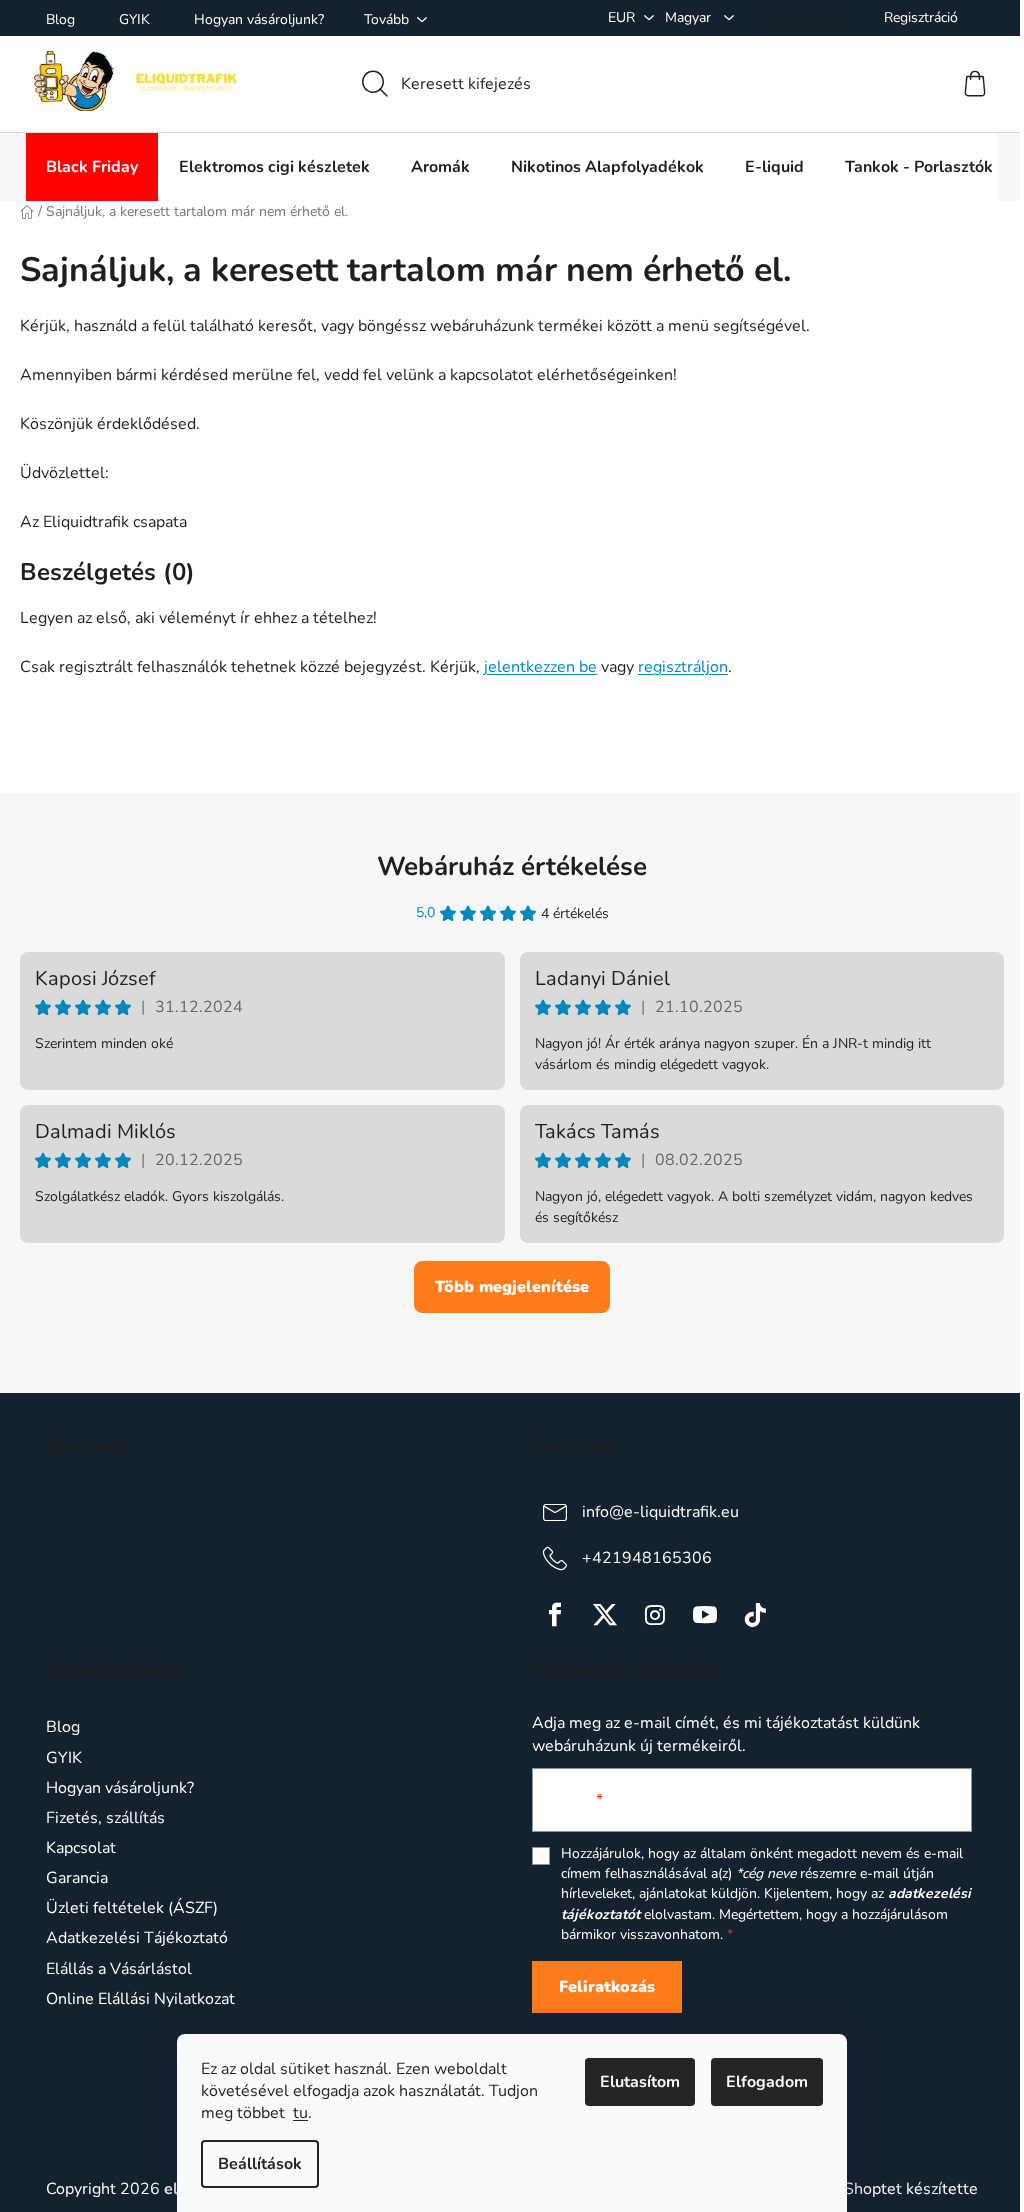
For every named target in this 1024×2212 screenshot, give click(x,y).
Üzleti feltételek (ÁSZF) (132, 1908)
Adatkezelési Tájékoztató (137, 1938)
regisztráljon (683, 667)
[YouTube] (705, 1615)
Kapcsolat (81, 1848)
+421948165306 (647, 1558)
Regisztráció (921, 17)
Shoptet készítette (911, 2189)
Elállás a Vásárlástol (119, 1969)
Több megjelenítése (512, 1287)
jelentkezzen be (540, 667)
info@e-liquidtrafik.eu (660, 1512)
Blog (60, 19)
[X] (605, 1615)
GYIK (134, 19)
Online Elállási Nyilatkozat (140, 1999)
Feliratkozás (607, 1987)
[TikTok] (755, 1615)
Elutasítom (640, 2082)
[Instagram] (655, 1615)
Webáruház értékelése (512, 866)
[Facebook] (555, 1615)
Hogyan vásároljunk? (259, 19)
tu (300, 2113)
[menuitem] (92, 167)
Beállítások (260, 2164)
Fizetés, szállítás (105, 1818)
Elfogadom (767, 2082)
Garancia (77, 1878)
